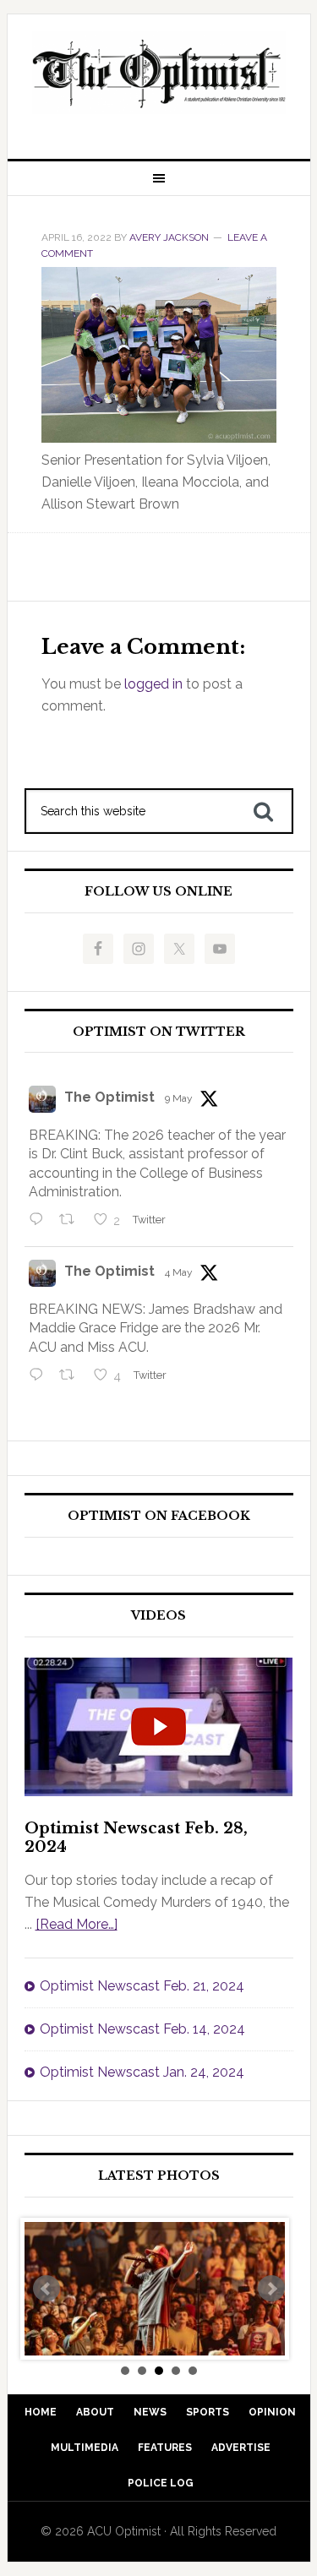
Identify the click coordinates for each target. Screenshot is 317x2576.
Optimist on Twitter (159, 1032)
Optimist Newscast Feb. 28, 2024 (136, 1838)
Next (271, 2289)
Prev (46, 2289)
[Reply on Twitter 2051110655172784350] (40, 1376)
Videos (158, 1616)
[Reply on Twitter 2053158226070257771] (40, 1221)
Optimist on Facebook (159, 1516)
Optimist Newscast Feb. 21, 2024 (142, 1986)
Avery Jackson (169, 237)
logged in (153, 684)
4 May (179, 1272)
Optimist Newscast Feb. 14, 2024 (142, 2029)
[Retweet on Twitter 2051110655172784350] (72, 1376)
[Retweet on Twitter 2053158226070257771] (72, 1221)
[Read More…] (77, 1924)
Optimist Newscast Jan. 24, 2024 (142, 2072)
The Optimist (109, 1097)
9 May (179, 1098)
